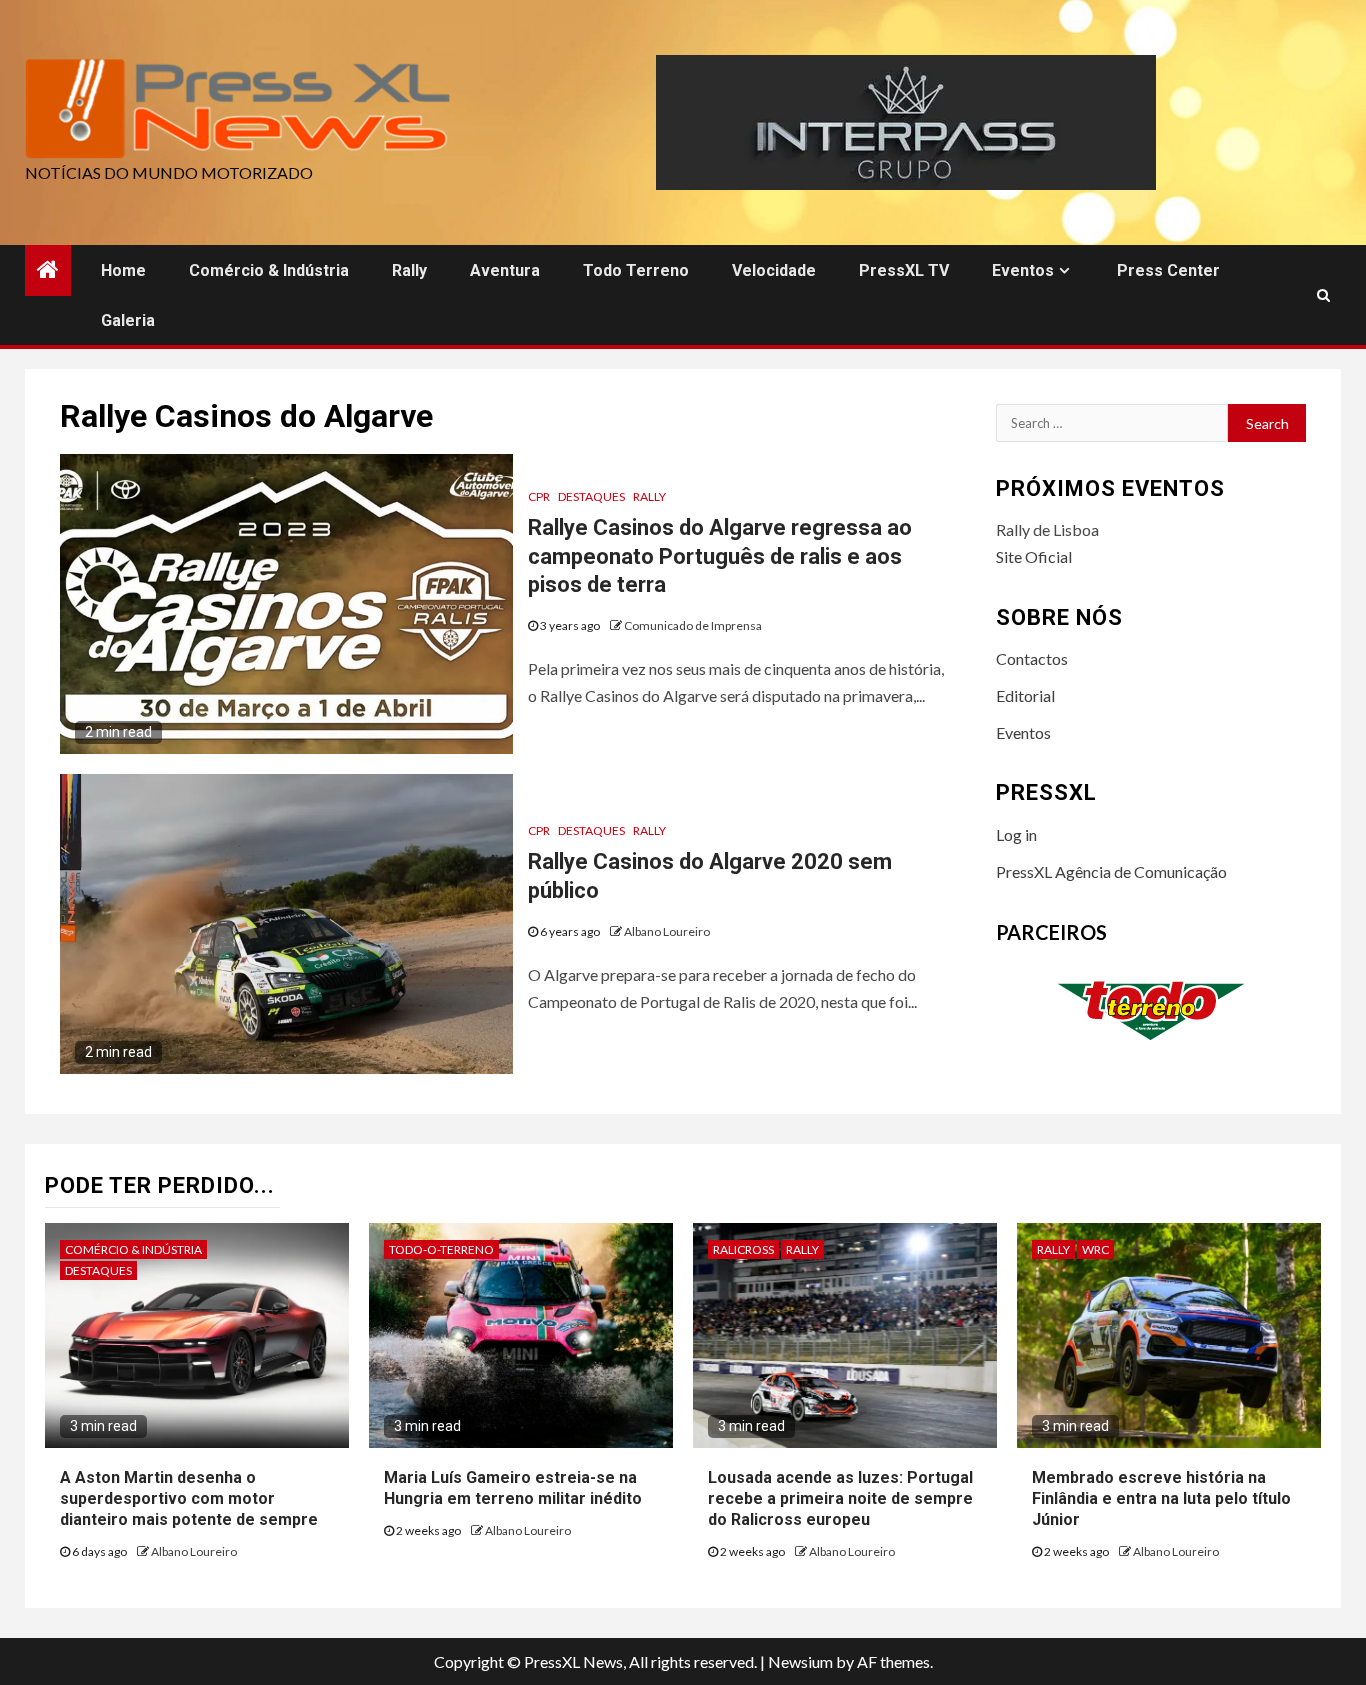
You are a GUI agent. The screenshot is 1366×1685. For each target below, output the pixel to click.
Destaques (591, 496)
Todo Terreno (636, 270)
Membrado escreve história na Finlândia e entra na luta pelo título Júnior (1161, 1498)
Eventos (1023, 270)
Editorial (1025, 695)
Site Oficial (1034, 556)
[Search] (1323, 295)
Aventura (505, 270)
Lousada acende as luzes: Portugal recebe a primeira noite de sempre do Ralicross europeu (840, 1498)
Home (123, 270)
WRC (1095, 1249)
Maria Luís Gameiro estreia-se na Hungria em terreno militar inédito (513, 1488)
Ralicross (743, 1249)
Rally (409, 270)
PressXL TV (904, 270)
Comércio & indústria (269, 270)
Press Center (1168, 270)
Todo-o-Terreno (441, 1249)
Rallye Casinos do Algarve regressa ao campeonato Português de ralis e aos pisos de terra (720, 556)
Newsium (800, 1661)
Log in (1016, 834)
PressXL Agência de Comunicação (1111, 871)
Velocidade (774, 270)
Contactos (1032, 658)
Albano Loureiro (667, 931)
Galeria (128, 320)
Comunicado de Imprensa (693, 625)
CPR (539, 496)
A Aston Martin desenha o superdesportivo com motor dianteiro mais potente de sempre (189, 1498)
